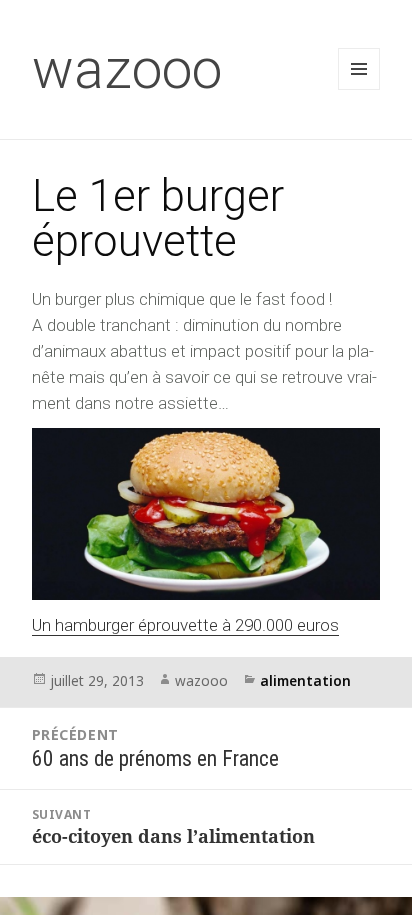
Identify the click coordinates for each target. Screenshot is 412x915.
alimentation (305, 680)
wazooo (127, 69)
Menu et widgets (359, 89)
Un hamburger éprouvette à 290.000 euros (185, 625)
